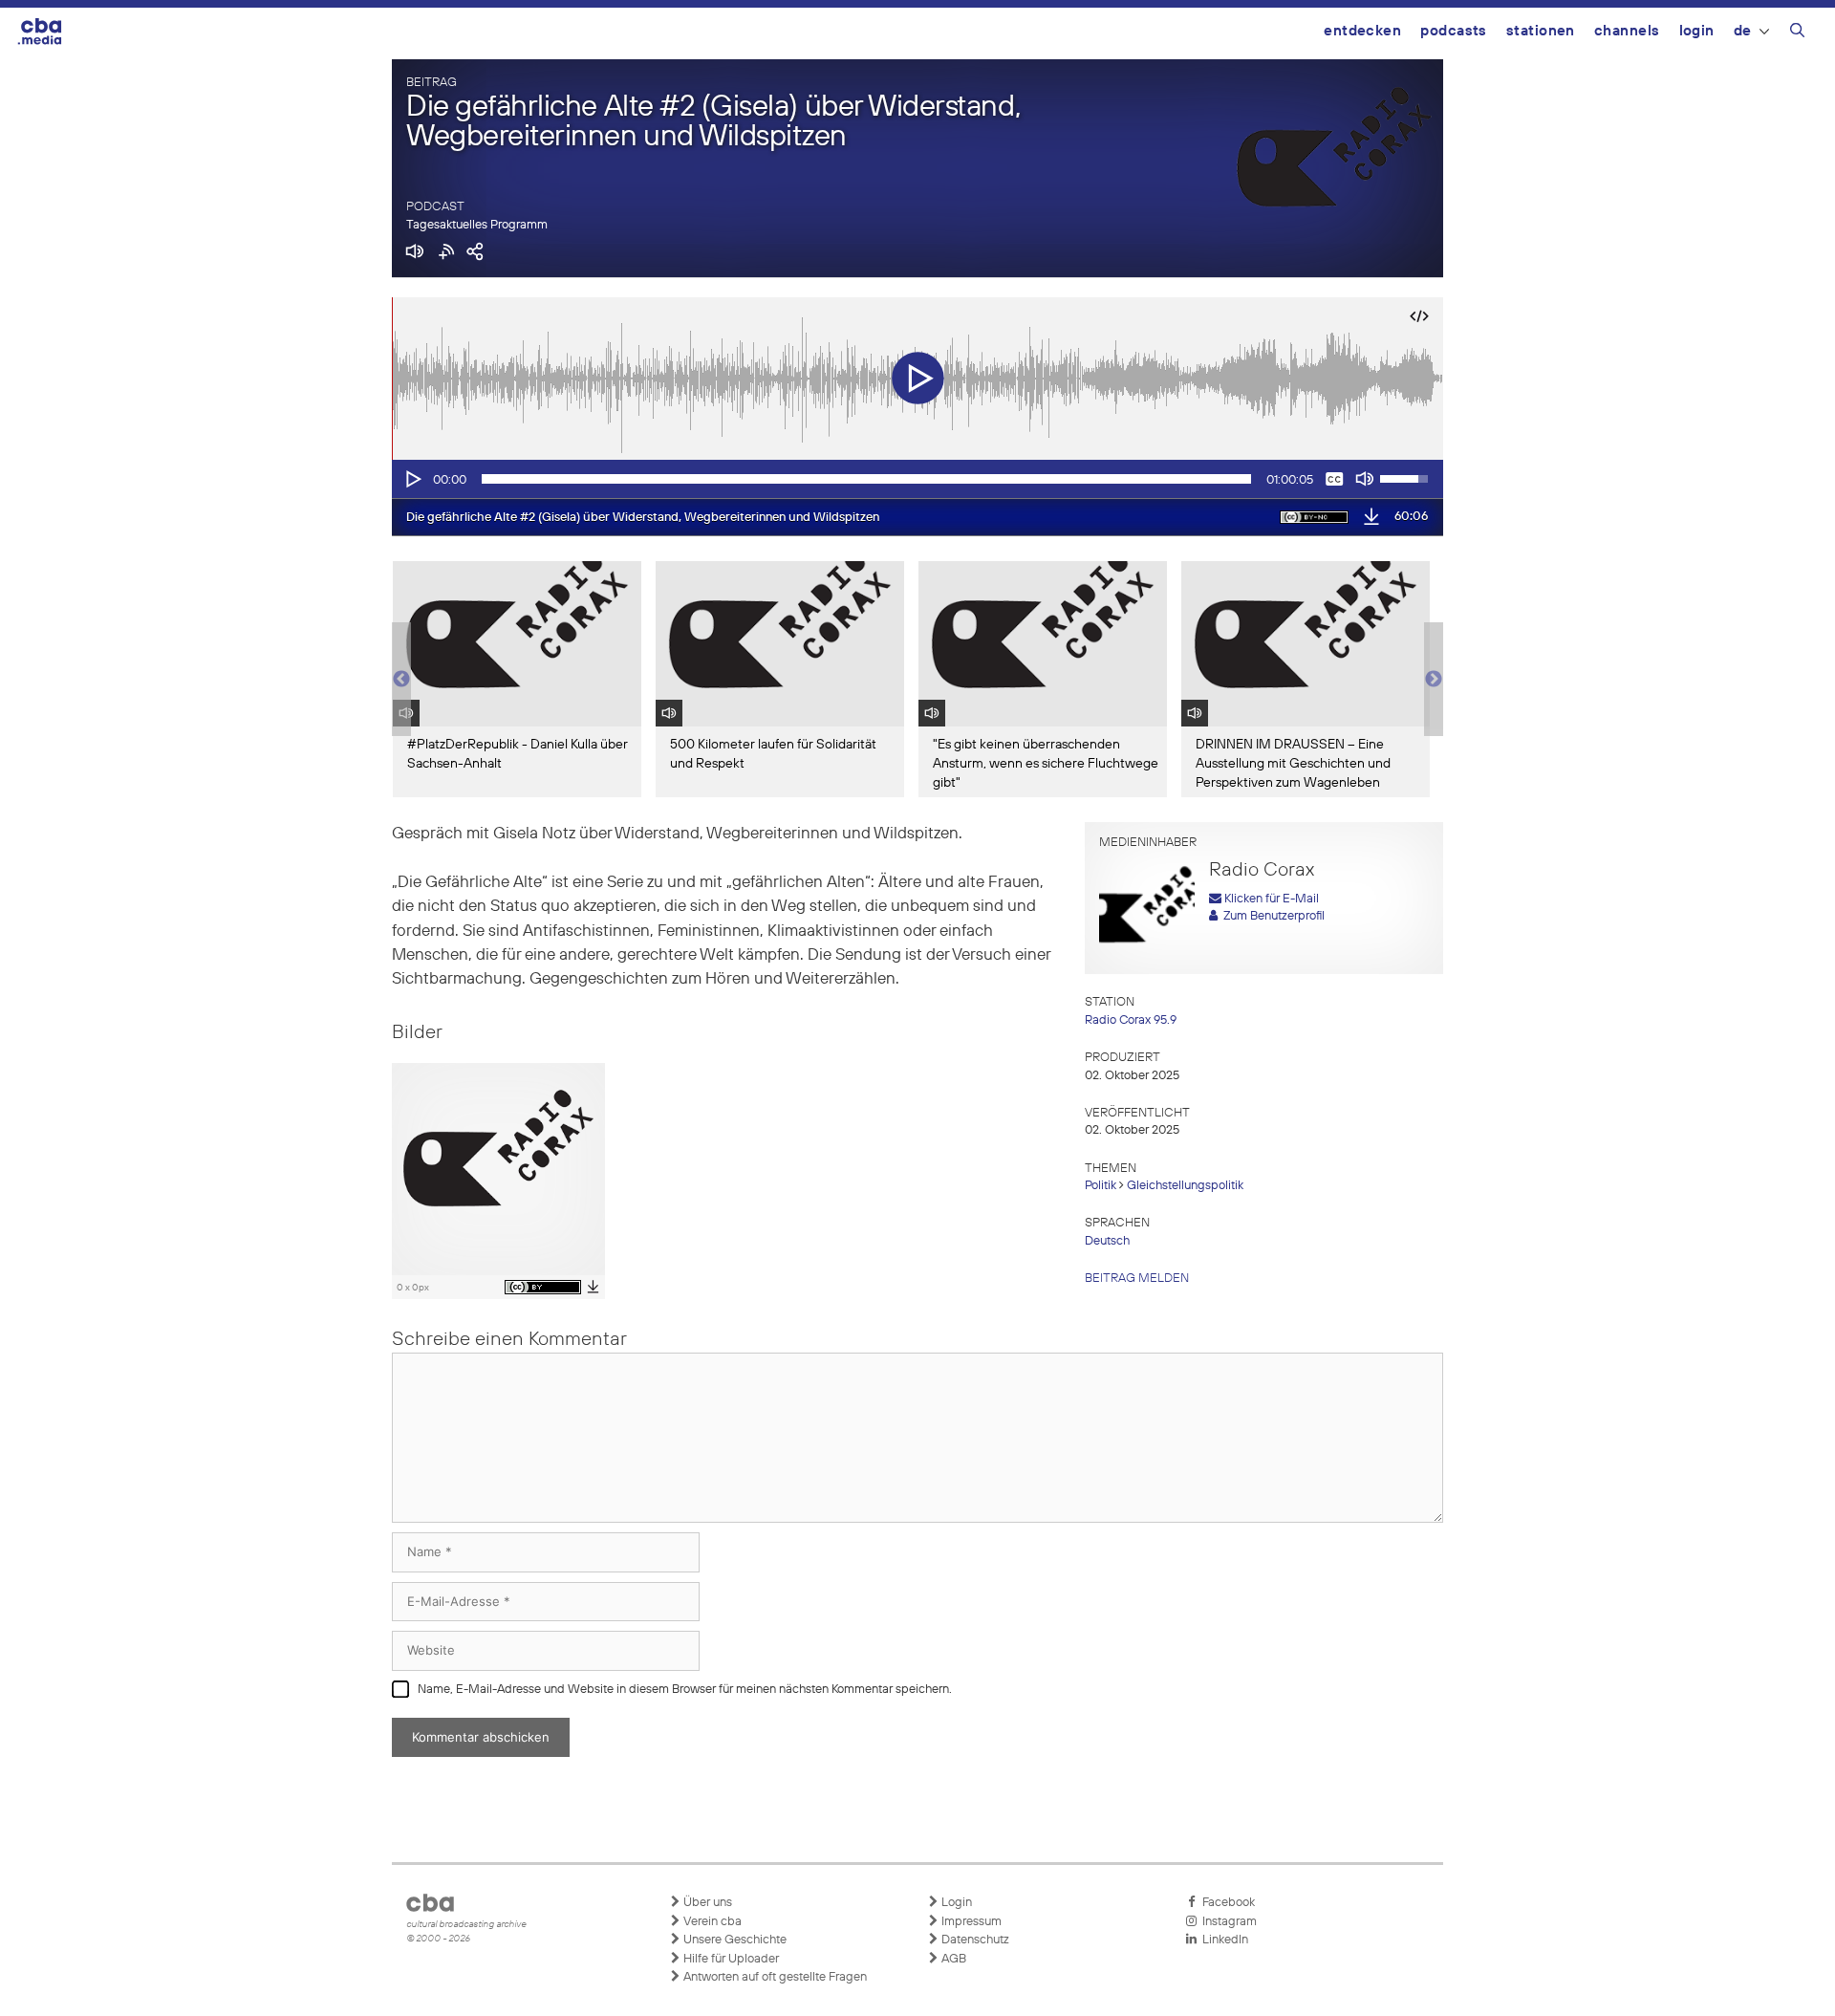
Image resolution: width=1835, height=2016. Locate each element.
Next (1434, 680)
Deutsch (1107, 1241)
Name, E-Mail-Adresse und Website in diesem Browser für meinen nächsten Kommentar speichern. (685, 1690)
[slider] (866, 479)
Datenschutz (974, 1940)
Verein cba (711, 1922)
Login (1697, 31)
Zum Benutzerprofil (1271, 916)
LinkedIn (1222, 1940)
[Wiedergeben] (412, 479)
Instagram (1227, 1922)
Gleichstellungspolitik (1185, 1186)
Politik (1101, 1186)
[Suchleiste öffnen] (1797, 33)
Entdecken (1362, 31)
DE (1743, 31)
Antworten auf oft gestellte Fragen (774, 1977)
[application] (917, 479)
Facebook (1226, 1903)
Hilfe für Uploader (730, 1959)
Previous (401, 680)
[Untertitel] (1334, 479)
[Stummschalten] (1365, 479)
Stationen (1541, 31)
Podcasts (1454, 31)
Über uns (706, 1903)
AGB (952, 1959)
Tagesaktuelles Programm (477, 225)
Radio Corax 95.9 (1131, 1020)
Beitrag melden (1137, 1279)
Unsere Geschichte (734, 1940)
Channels (1627, 31)
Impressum (970, 1922)
